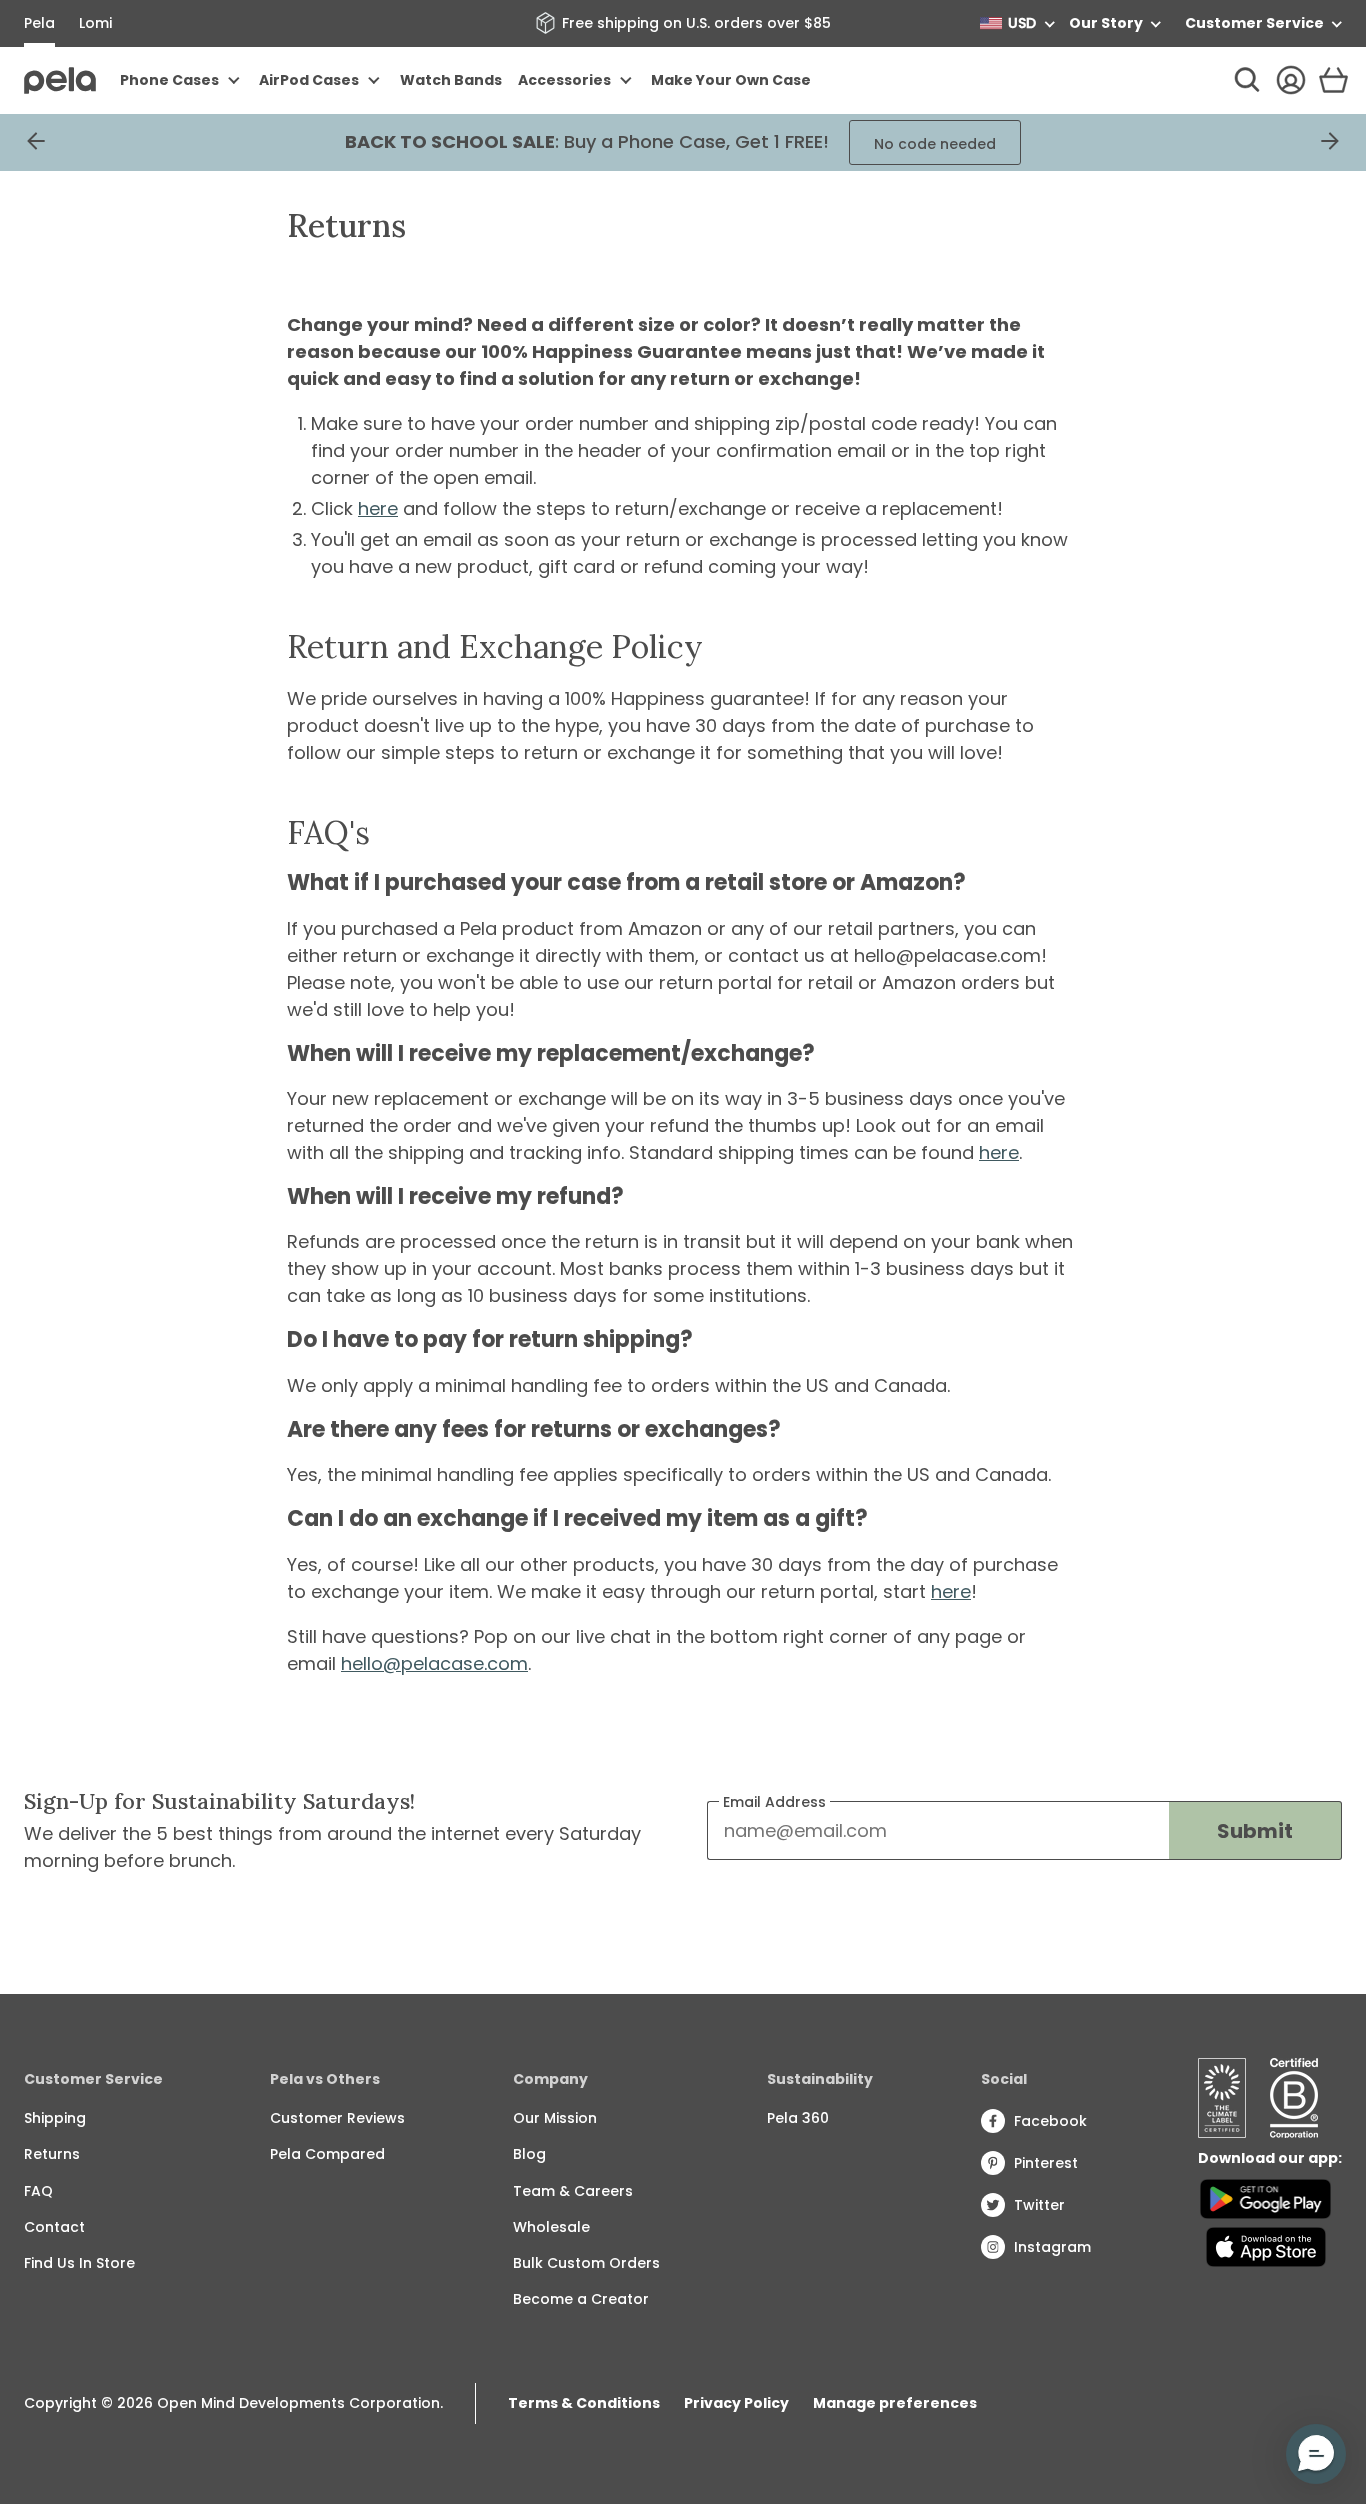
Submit (1255, 1831)
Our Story (1106, 23)
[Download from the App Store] (1265, 2247)
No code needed (935, 144)
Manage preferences (895, 2403)
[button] (1316, 2454)
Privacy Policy (736, 2403)
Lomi (95, 23)
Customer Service (1254, 23)
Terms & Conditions (584, 2403)
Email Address (774, 1802)
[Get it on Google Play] (1265, 2199)
